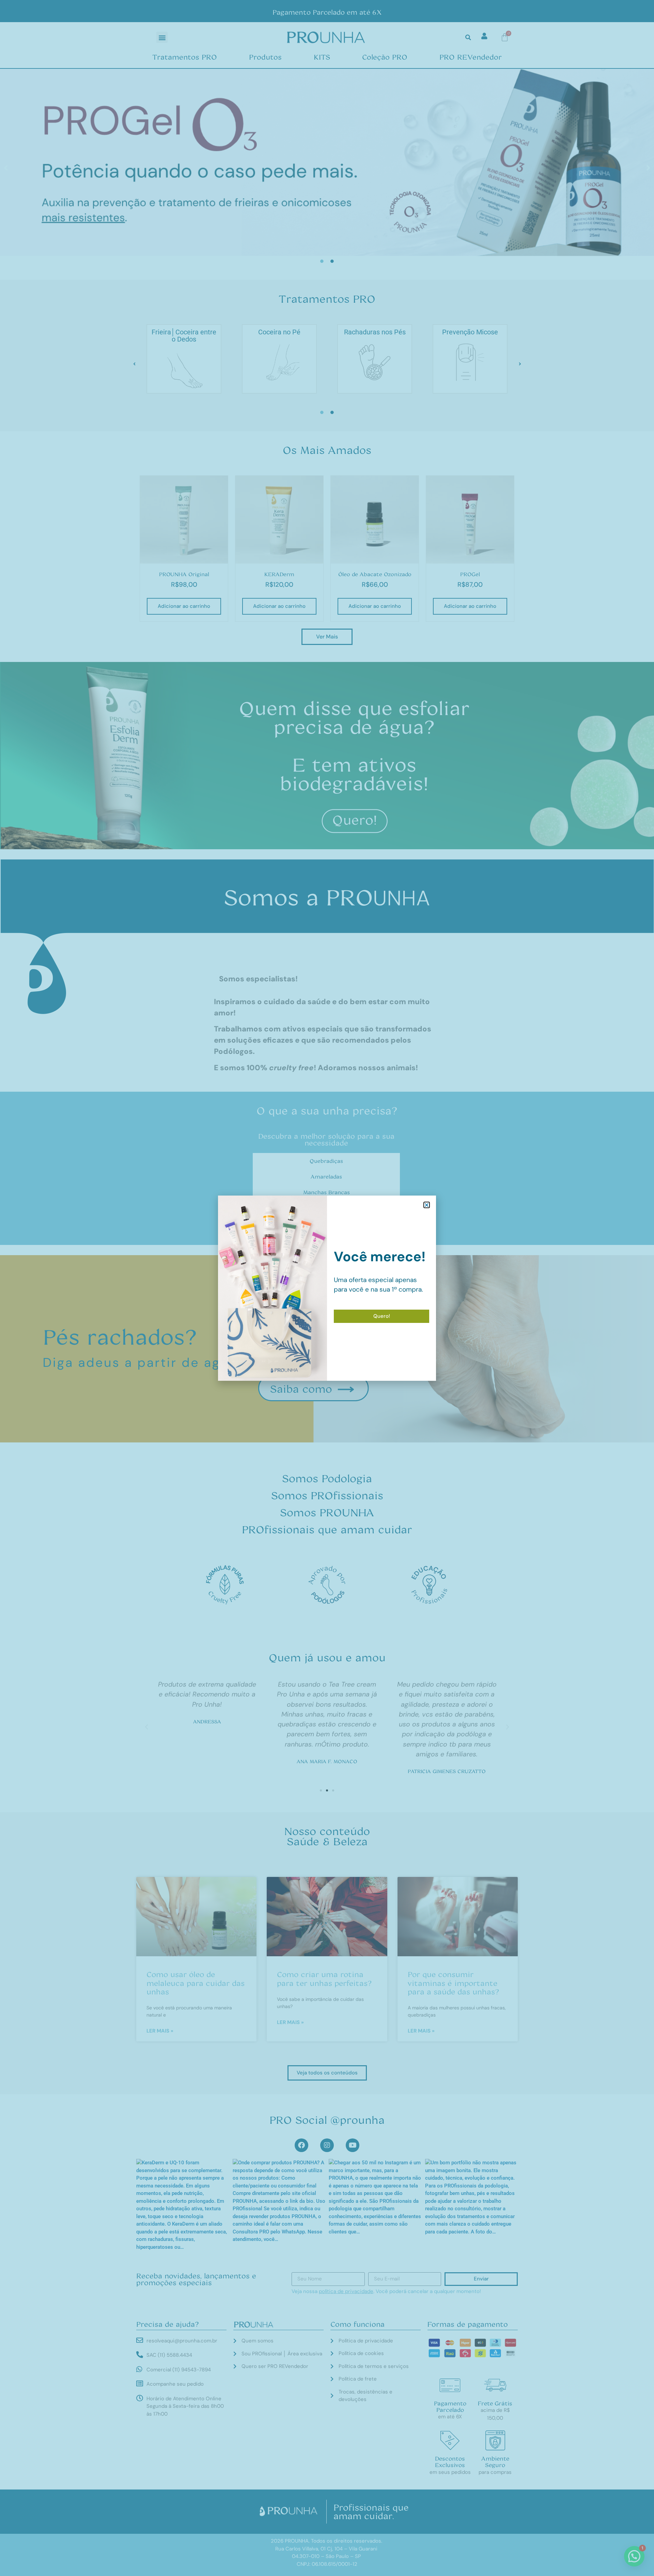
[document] (327, 1288)
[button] (427, 1205)
